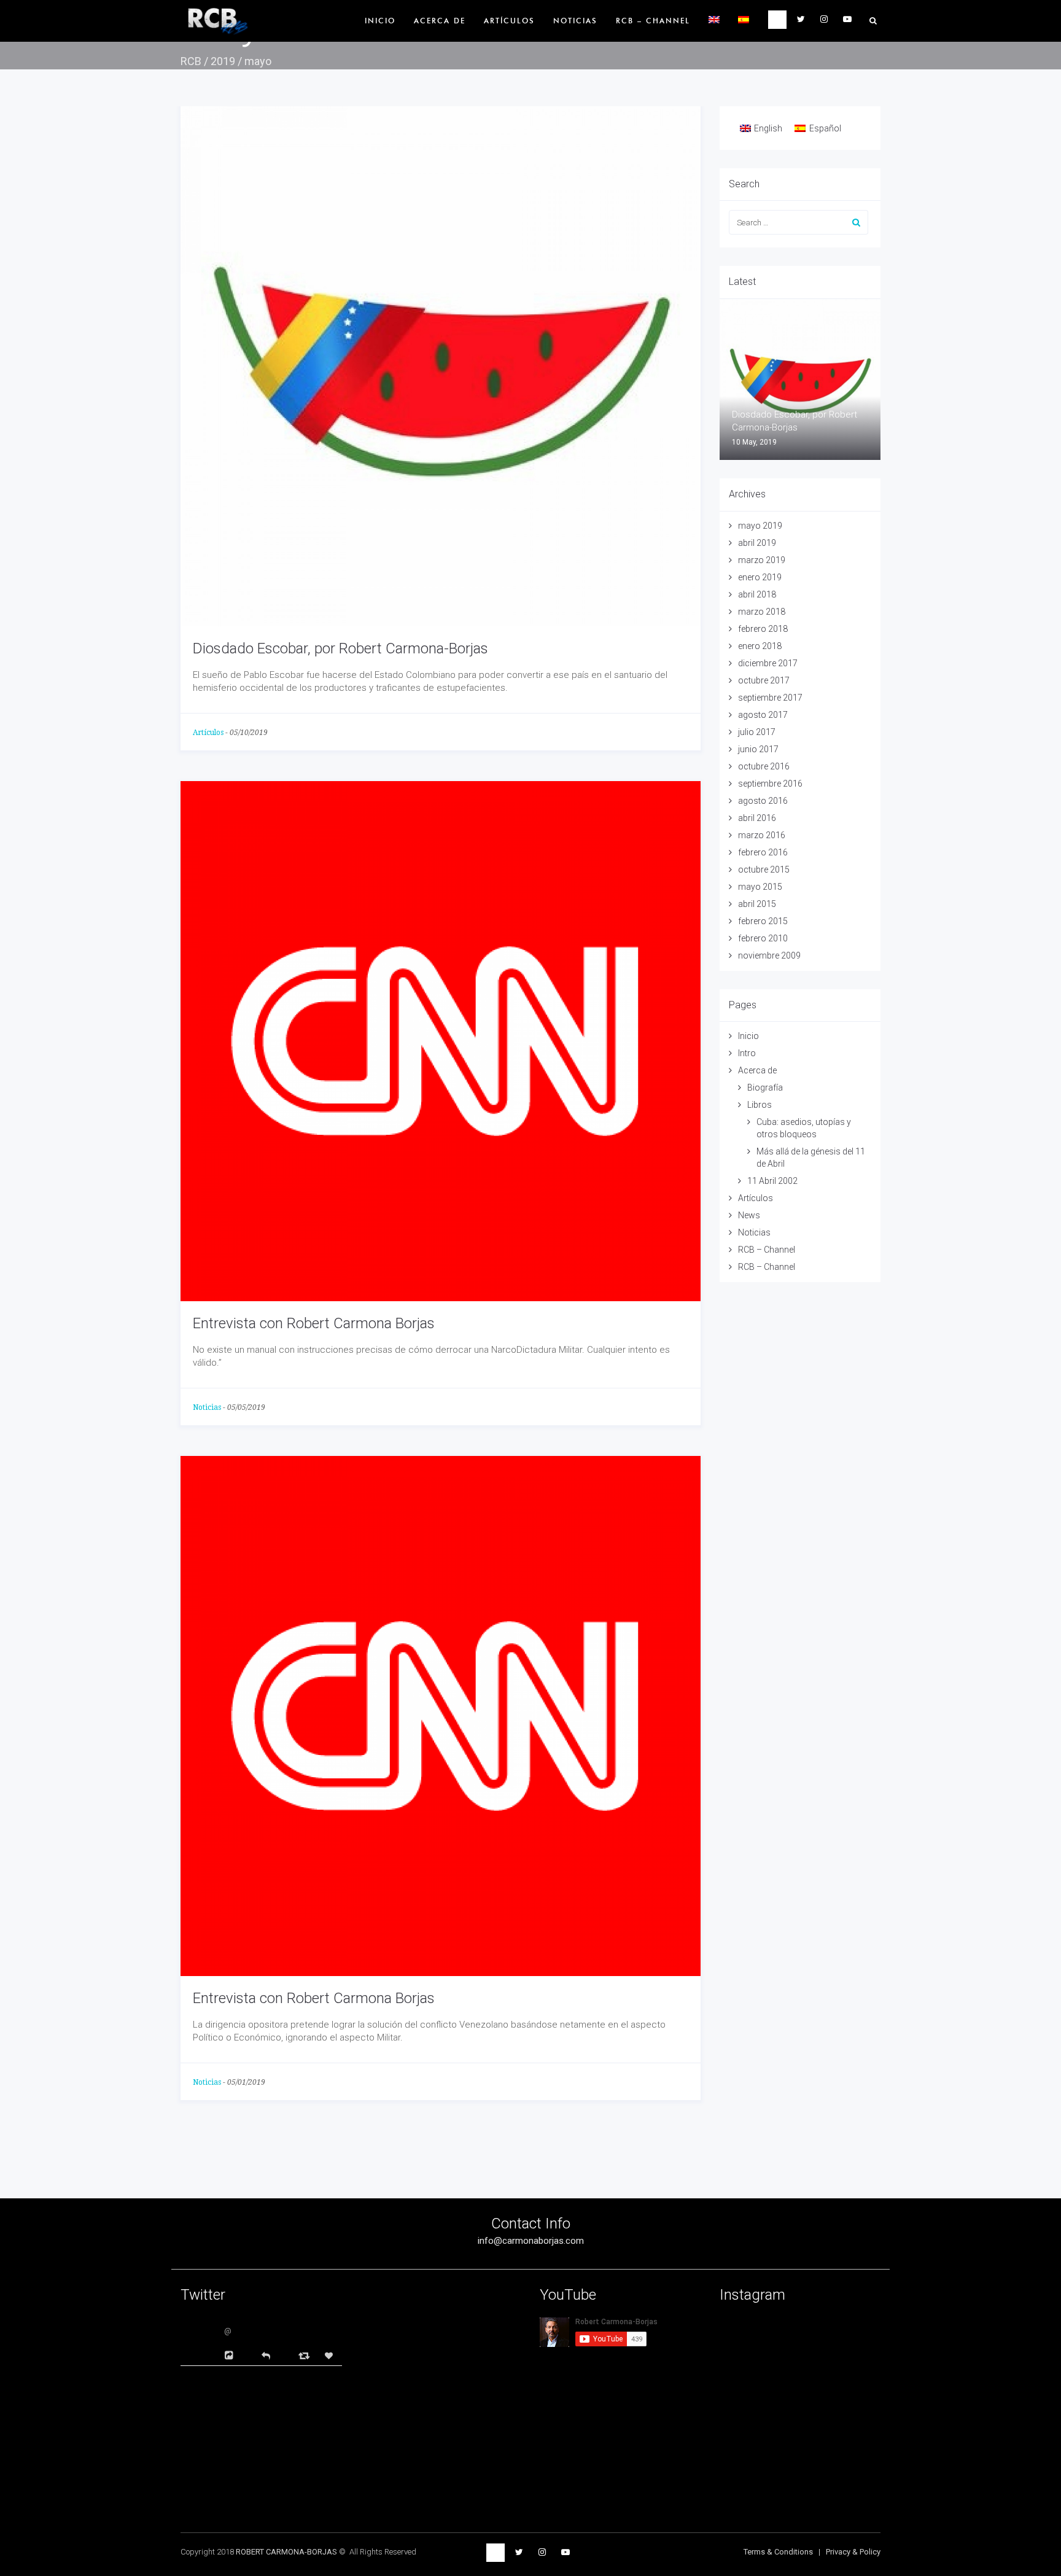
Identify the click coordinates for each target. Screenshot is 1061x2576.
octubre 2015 (764, 870)
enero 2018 (760, 646)
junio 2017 (758, 749)
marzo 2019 (762, 560)
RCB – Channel (653, 21)
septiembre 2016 (770, 784)
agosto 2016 (763, 801)
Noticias (575, 21)
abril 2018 (757, 594)
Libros (760, 1105)
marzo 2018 (762, 612)
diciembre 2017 (768, 663)
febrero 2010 (763, 938)
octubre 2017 (764, 680)
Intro (747, 1053)
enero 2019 (760, 577)
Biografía (765, 1088)
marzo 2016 (762, 835)
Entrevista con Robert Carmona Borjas (314, 1323)
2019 (223, 61)
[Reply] (266, 2355)
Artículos (509, 21)
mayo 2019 (760, 526)
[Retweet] (305, 2355)
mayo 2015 (760, 887)
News (749, 1215)
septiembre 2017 (770, 698)
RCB (191, 61)
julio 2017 (757, 732)
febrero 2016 (763, 852)
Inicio (380, 21)
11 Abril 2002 (772, 1181)
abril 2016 (757, 818)
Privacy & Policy (853, 2552)
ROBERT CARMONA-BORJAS (286, 2552)
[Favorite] (330, 2356)
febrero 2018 (763, 629)
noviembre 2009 (769, 955)
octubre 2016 (764, 766)
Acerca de (440, 21)
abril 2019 (757, 543)
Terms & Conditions (778, 2552)
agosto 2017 (763, 715)
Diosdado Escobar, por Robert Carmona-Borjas (340, 648)
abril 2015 (757, 904)
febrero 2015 (763, 921)
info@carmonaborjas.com (531, 2241)
